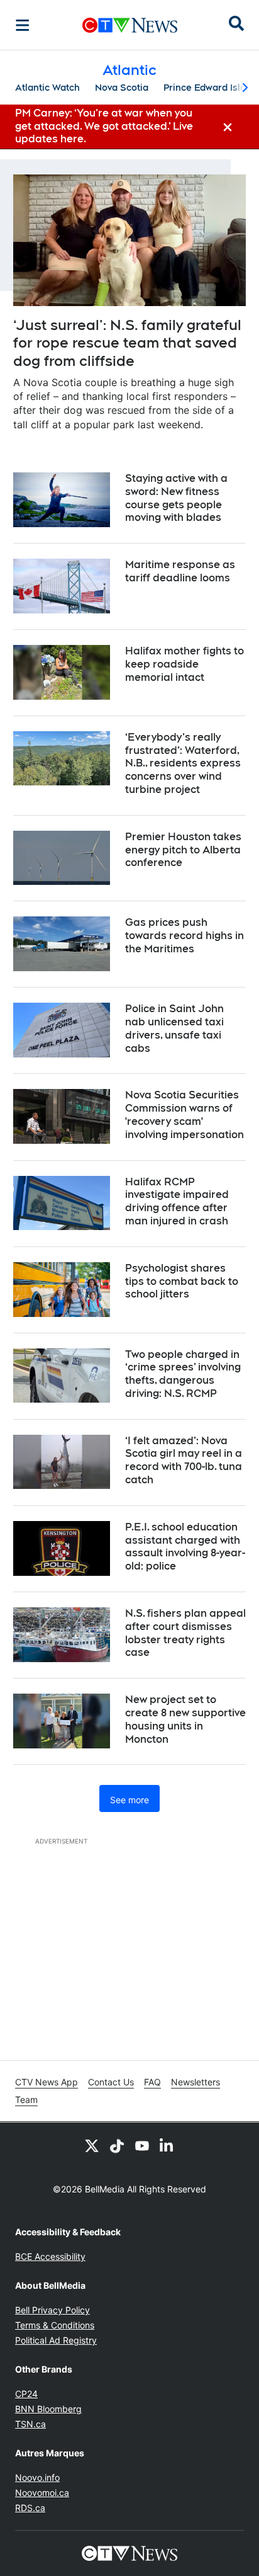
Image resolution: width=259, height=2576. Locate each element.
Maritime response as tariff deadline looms (180, 571)
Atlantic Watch (47, 88)
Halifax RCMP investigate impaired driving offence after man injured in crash (177, 1201)
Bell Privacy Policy (52, 2310)
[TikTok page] (117, 2145)
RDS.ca (30, 2508)
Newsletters (196, 2082)
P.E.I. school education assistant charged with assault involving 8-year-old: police (185, 1547)
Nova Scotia (122, 88)
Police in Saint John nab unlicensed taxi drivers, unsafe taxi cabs (174, 1028)
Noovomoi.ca (42, 2493)
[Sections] (23, 25)
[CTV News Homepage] (130, 25)
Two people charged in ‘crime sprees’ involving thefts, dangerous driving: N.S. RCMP (183, 1374)
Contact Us (111, 2082)
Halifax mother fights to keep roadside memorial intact (185, 664)
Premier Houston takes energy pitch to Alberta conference (183, 850)
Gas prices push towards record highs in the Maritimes (185, 936)
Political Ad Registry (56, 2340)
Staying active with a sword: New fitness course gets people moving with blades (176, 498)
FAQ (152, 2082)
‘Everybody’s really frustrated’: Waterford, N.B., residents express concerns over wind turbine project (183, 763)
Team (26, 2100)
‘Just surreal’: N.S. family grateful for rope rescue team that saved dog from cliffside (127, 343)
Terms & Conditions (55, 2325)
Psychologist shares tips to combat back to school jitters (182, 1281)
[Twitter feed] (92, 2145)
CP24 (26, 2394)
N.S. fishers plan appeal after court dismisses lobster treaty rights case (185, 1633)
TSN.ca (30, 2424)
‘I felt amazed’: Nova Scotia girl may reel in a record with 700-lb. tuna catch (184, 1460)
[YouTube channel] (142, 2145)
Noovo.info (37, 2477)
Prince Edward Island (210, 88)
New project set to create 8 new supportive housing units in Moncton (185, 1719)
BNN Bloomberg (48, 2409)
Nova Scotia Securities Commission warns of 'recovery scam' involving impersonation (185, 1114)
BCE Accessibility (50, 2256)
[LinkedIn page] (167, 2145)
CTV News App (47, 2082)
